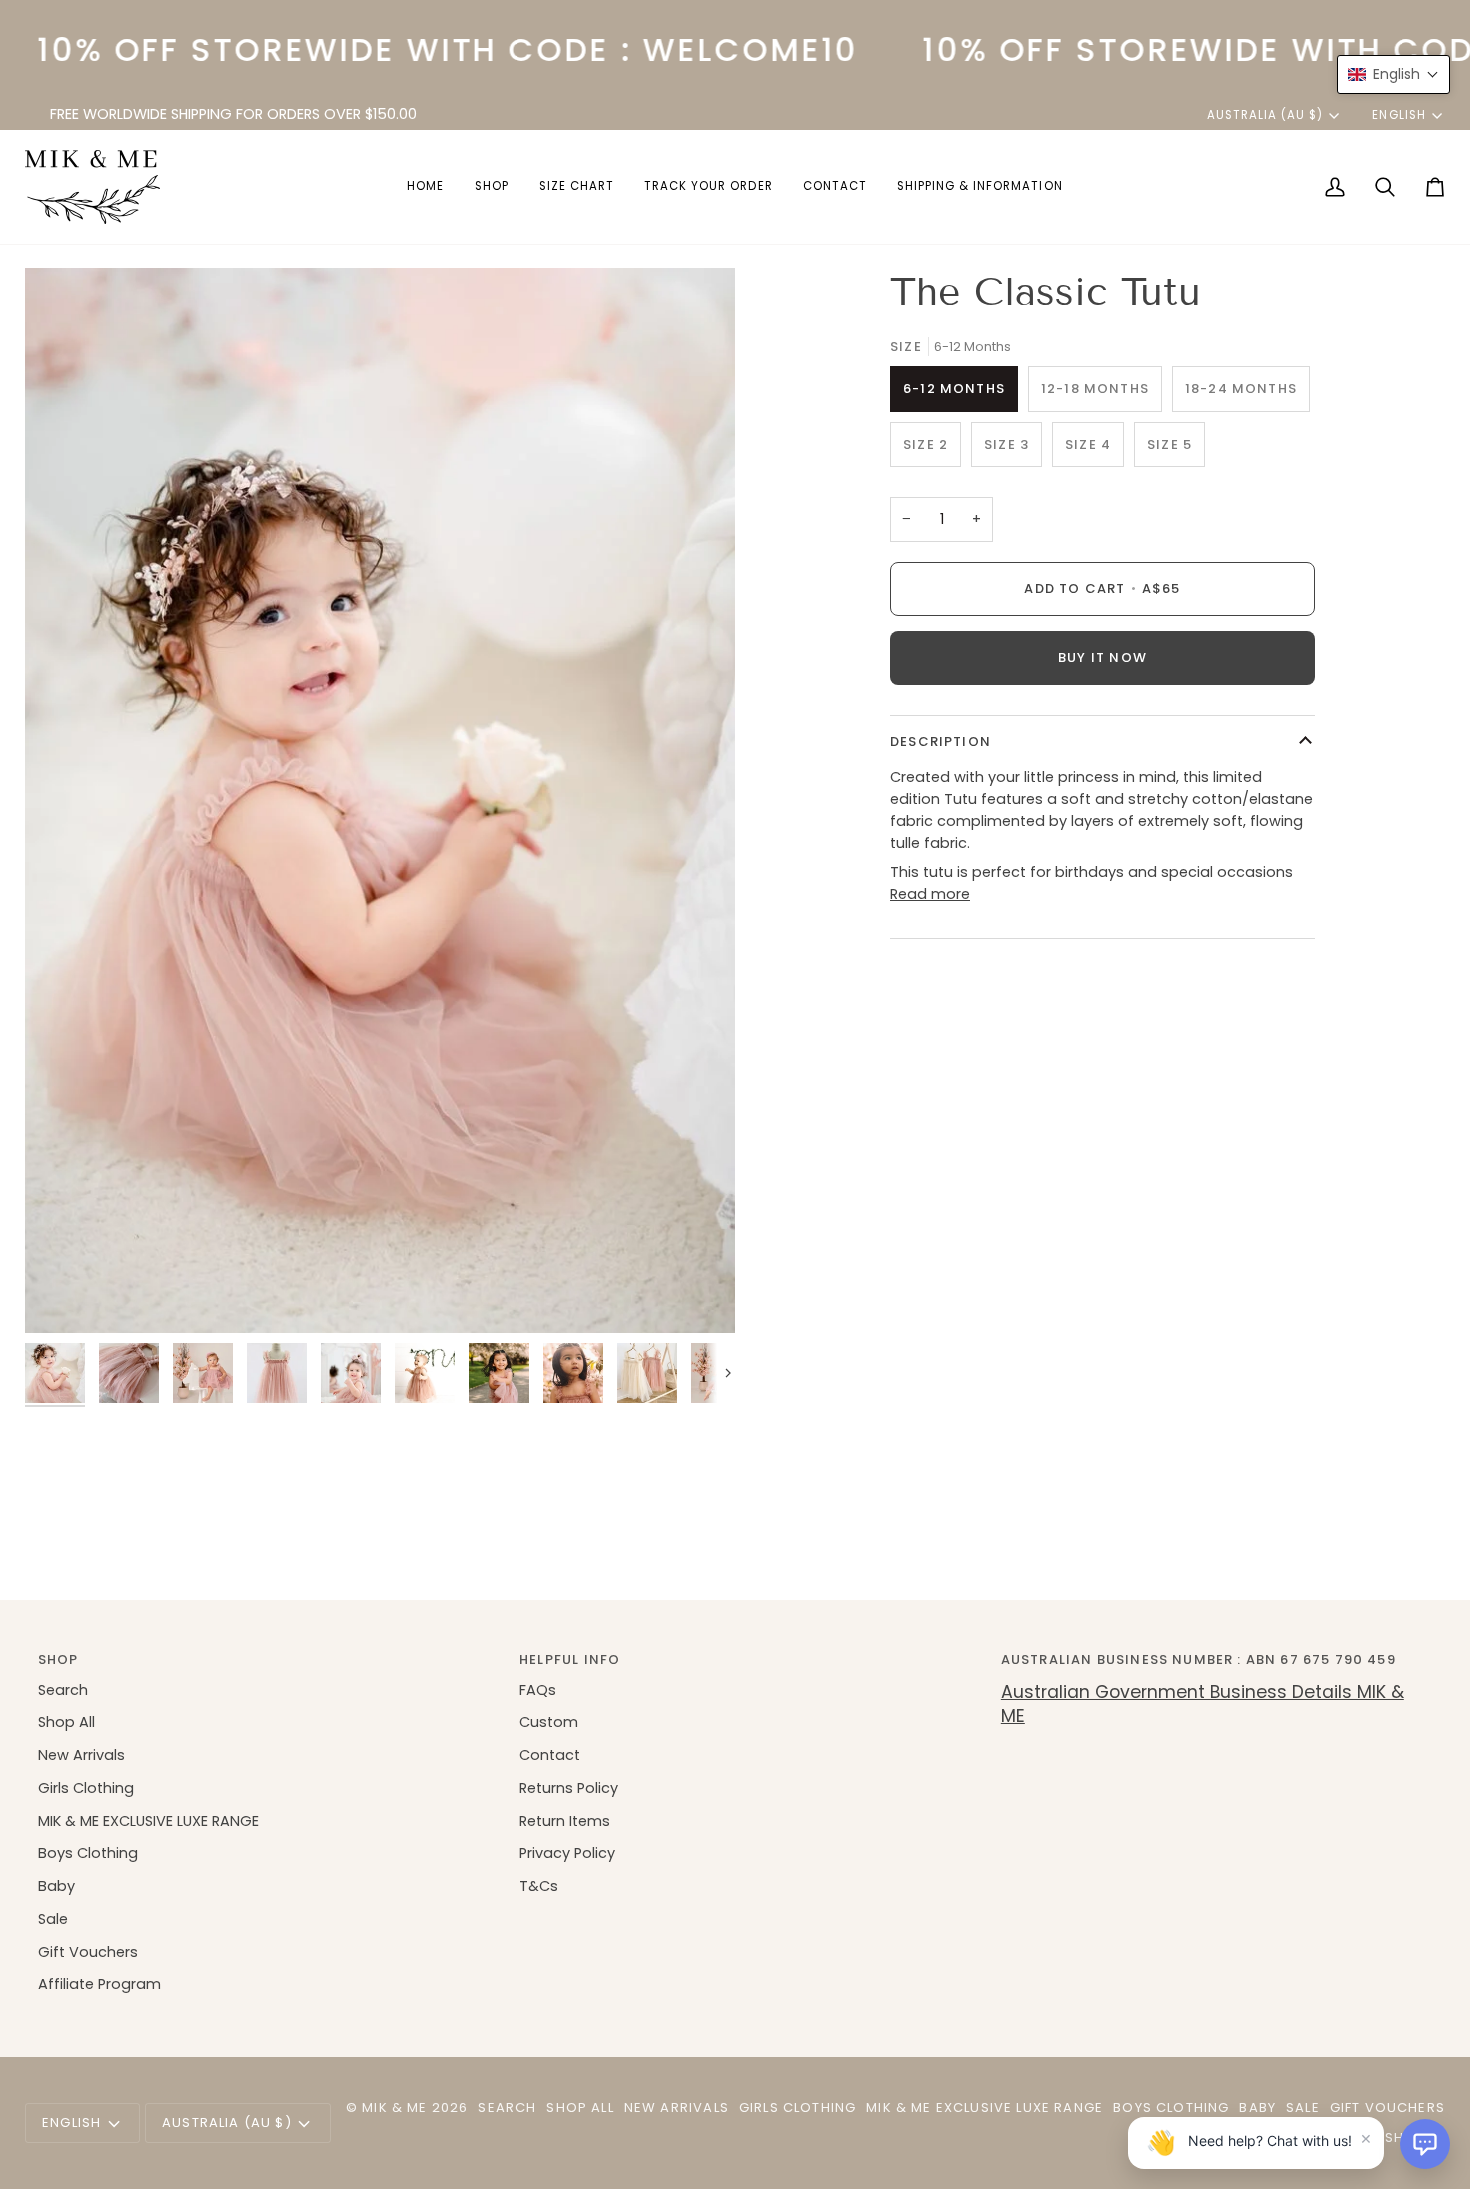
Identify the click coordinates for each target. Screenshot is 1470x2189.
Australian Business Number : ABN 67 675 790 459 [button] (1198, 1659)
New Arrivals (81, 1755)
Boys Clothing (88, 1853)
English (1398, 115)
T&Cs (538, 1886)
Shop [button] (58, 1659)
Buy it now (1102, 657)
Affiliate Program (99, 1984)
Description (940, 741)
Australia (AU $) (1265, 115)
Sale (53, 1919)
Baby (56, 1886)
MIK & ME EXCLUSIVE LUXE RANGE (148, 1821)
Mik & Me (394, 2107)
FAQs (537, 1690)
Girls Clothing (86, 1788)
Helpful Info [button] (569, 1659)
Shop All (66, 1722)
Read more (930, 894)
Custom (548, 1722)
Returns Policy (568, 1788)
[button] (492, 187)
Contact (549, 1755)
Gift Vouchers (88, 1952)
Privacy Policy (567, 1853)
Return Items (564, 1821)
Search (63, 1690)
